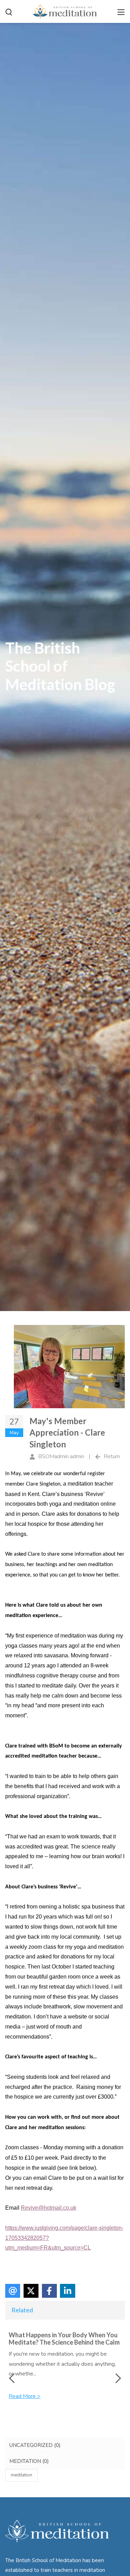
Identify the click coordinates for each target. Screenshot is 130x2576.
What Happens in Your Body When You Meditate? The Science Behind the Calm (64, 2339)
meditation (21, 2475)
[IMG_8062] (69, 1367)
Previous (14, 2378)
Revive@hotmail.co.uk (49, 2208)
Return (112, 1456)
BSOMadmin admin (61, 1456)
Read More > (25, 2396)
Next (116, 2378)
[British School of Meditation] (65, 11)
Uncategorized (35, 2445)
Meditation (29, 2461)
